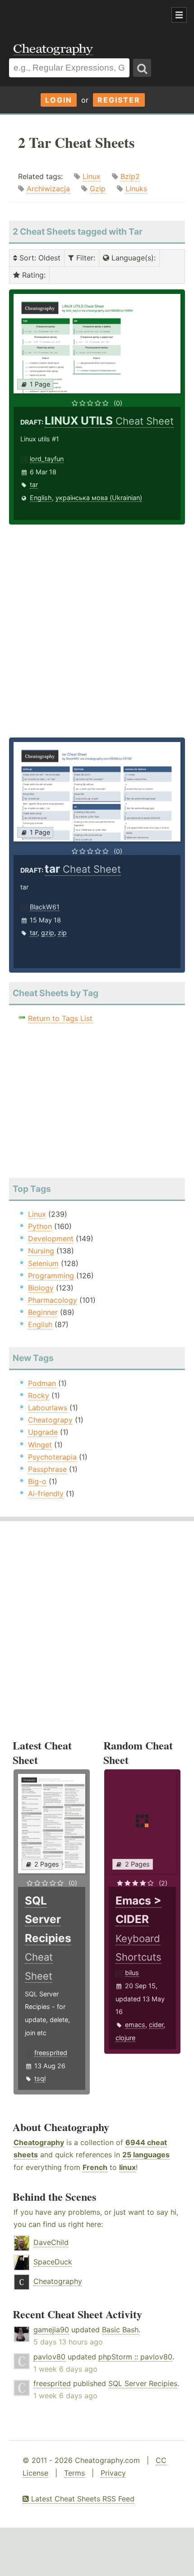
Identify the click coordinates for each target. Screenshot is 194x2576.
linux (127, 2167)
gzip (48, 933)
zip (62, 933)
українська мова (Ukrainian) (99, 498)
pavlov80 (49, 2357)
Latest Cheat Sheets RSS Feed (82, 2499)
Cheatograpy (50, 1420)
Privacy (113, 2473)
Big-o (37, 1481)
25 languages (146, 2155)
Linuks (136, 189)
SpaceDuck (53, 2262)
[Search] (142, 68)
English (41, 498)
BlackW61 (45, 907)
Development (51, 1238)
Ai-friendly (46, 1494)
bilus (132, 1973)
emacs (135, 2025)
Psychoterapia (52, 1457)
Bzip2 (130, 176)
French (95, 2167)
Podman (42, 1383)
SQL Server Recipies (143, 2383)
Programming (51, 1276)
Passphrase (47, 1469)
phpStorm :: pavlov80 (135, 2357)
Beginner (43, 1312)
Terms (74, 2473)
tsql (40, 2078)
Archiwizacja (48, 189)
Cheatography (39, 2142)
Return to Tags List (60, 1018)
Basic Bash (120, 2330)
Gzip (98, 189)
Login (59, 100)
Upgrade (43, 1432)
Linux (92, 176)
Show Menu (179, 15)
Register (119, 100)
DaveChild (51, 2242)
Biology (41, 1288)
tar (34, 484)
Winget (40, 1445)
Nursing (41, 1251)
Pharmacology (53, 1300)
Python (40, 1226)
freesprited (51, 2053)
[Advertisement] (72, 15)
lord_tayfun (47, 459)
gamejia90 (51, 2330)
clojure (125, 2038)
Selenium (43, 1263)
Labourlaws (48, 1408)
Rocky (39, 1395)
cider (156, 2025)
